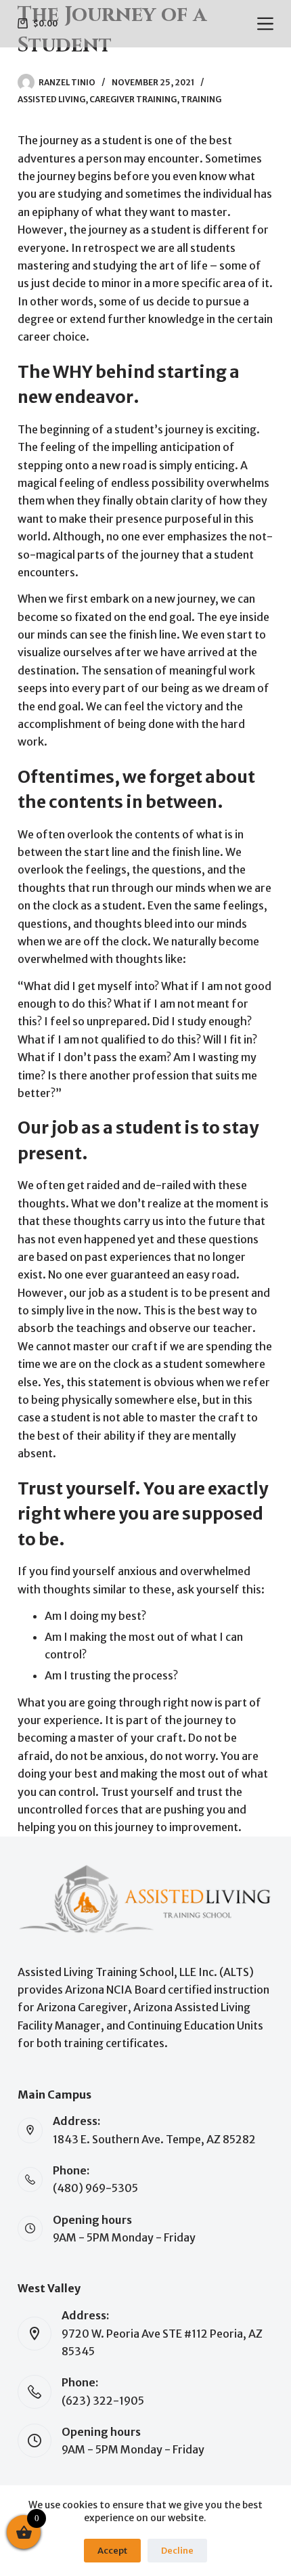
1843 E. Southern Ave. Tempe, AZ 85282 (154, 2139)
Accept (112, 2551)
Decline (177, 2551)
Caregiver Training (133, 99)
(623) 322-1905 (103, 2401)
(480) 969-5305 (95, 2188)
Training (201, 99)
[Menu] (265, 24)
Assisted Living (51, 99)
